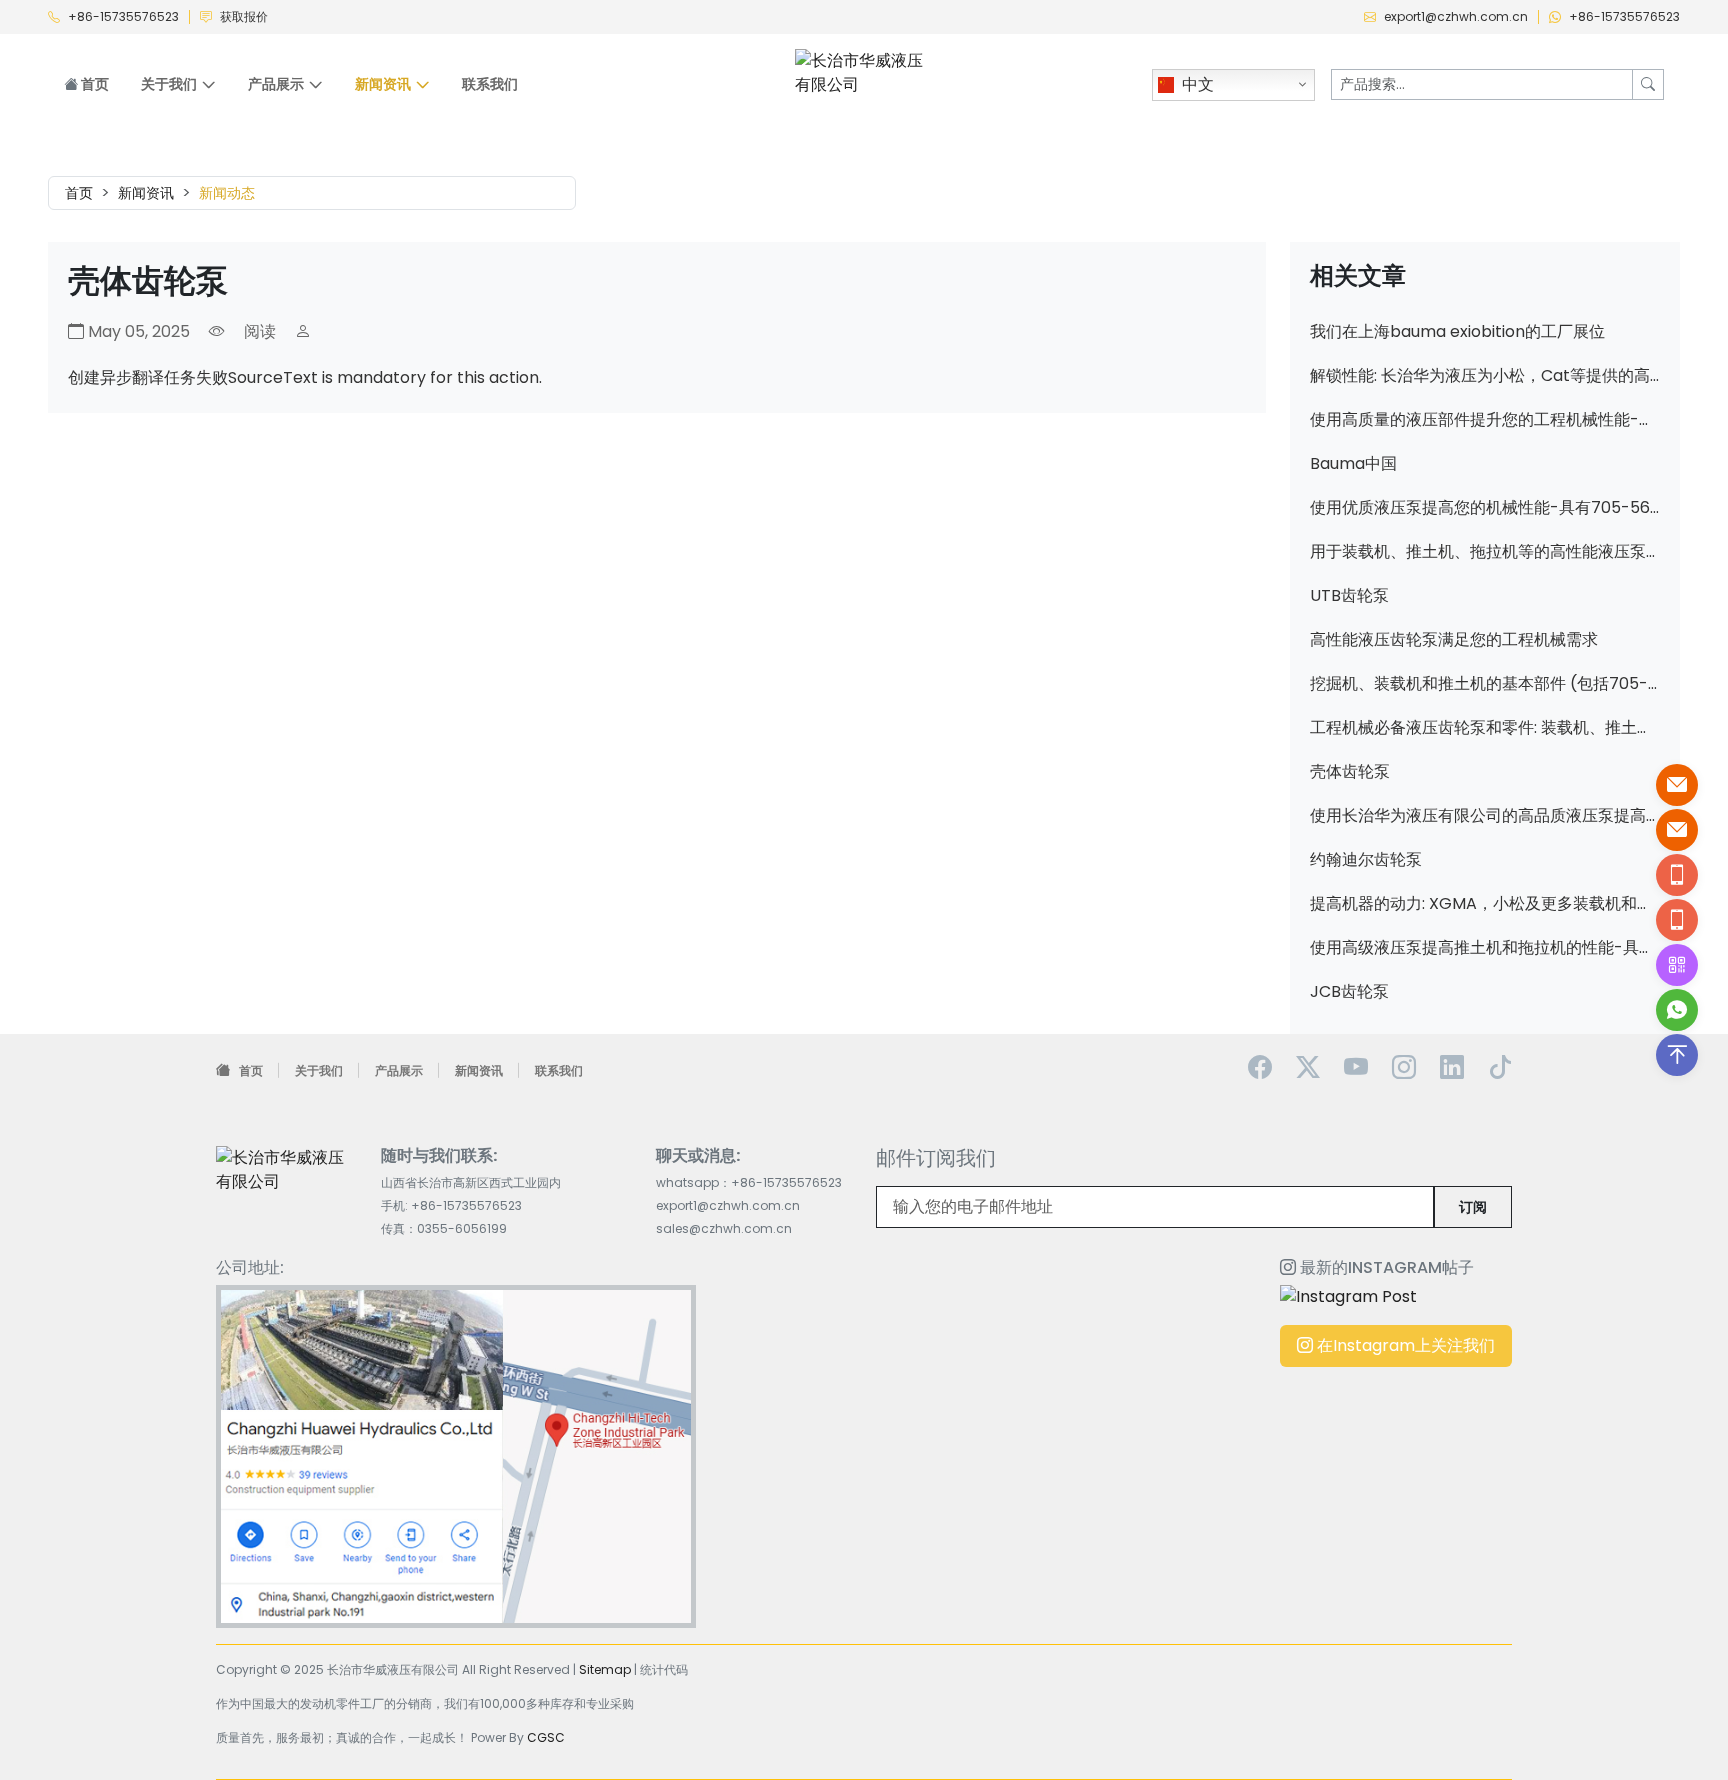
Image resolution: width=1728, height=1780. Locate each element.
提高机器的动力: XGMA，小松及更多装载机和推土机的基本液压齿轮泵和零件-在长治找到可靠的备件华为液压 (1485, 903)
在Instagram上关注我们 (1404, 1345)
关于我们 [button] (169, 84)
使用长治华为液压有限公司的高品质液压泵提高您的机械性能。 (1485, 815)
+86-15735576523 (123, 16)
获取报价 (244, 16)
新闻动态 (227, 193)
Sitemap (605, 1669)
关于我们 (319, 1070)
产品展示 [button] (276, 84)
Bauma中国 (1353, 463)
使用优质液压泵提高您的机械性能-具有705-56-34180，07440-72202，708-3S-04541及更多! (1485, 507)
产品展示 (399, 1070)
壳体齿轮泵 (1350, 771)
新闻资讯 (146, 193)
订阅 (1473, 1207)
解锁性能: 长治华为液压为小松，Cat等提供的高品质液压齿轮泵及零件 (1485, 375)
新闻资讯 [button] (383, 84)
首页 (93, 84)
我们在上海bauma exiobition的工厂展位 (1457, 331)
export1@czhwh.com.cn (1456, 16)
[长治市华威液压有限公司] (864, 71)
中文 (1198, 84)
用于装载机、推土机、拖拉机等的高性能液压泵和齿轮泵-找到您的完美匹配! (1485, 551)
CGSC (546, 1737)
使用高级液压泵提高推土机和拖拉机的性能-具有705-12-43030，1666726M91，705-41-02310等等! (1485, 947)
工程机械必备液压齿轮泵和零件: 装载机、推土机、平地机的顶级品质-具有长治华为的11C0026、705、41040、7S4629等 (1485, 727)
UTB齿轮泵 (1349, 595)
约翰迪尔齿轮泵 (1366, 859)
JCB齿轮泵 (1349, 991)
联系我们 (490, 84)
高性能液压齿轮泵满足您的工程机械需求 (1454, 639)
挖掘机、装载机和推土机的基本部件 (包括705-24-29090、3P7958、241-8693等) (1485, 683)
